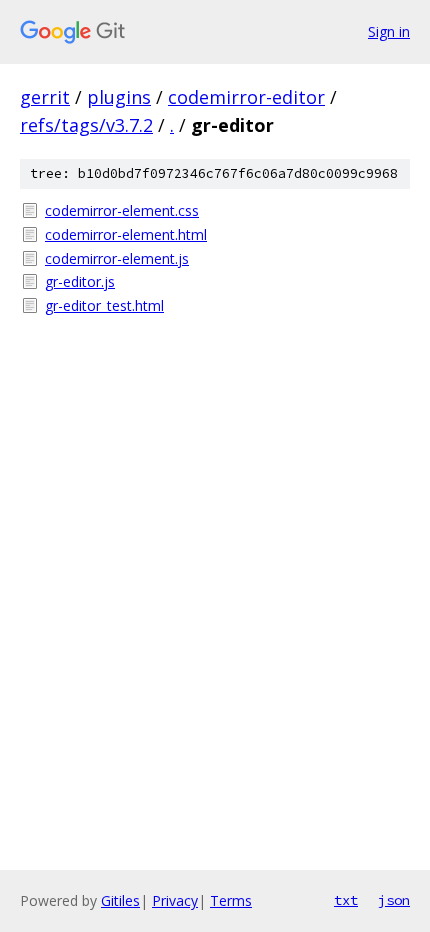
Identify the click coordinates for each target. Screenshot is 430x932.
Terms (231, 900)
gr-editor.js (80, 281)
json (394, 900)
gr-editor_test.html (104, 305)
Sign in (389, 31)
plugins (119, 97)
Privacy (175, 900)
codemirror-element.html (126, 234)
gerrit (45, 97)
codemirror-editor (246, 97)
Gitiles (120, 900)
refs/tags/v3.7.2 (86, 125)
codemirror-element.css (122, 210)
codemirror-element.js (117, 258)
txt (346, 900)
